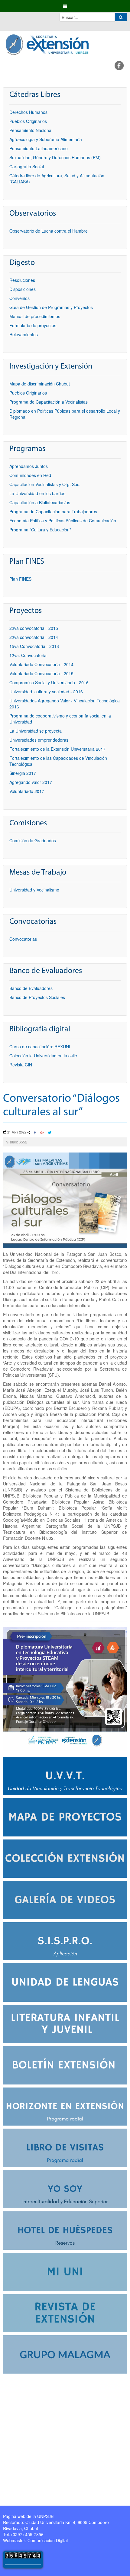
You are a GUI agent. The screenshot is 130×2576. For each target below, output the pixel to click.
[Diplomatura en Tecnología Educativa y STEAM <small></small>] (65, 1688)
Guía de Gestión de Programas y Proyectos (51, 307)
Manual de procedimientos (35, 316)
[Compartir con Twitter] (49, 1133)
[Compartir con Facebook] (35, 1133)
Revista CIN (21, 1065)
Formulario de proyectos (33, 325)
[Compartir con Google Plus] (42, 1133)
